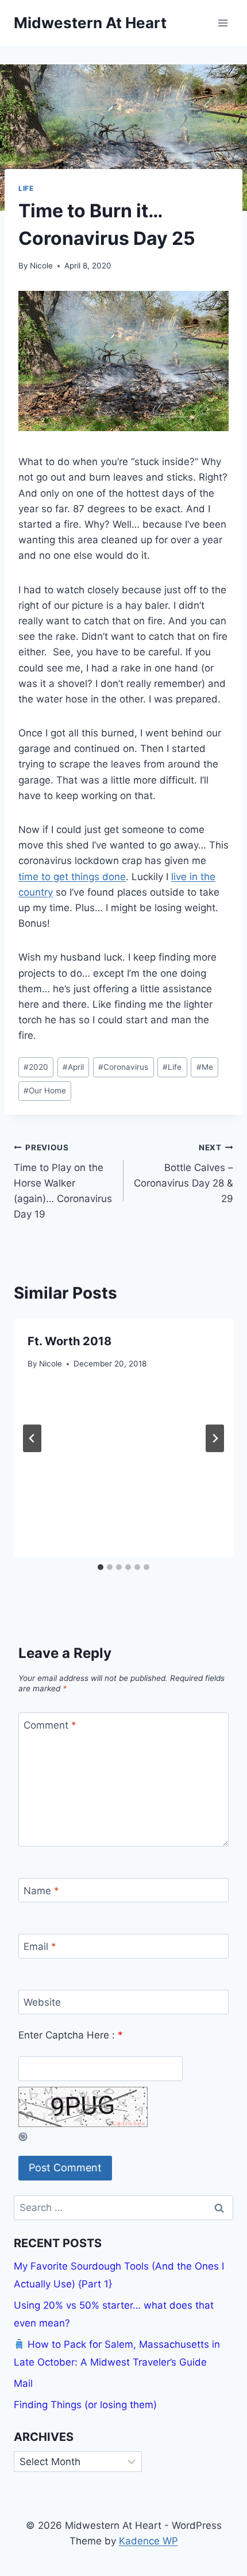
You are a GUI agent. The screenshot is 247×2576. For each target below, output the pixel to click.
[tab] (101, 1567)
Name (41, 1891)
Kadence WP (148, 2541)
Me (205, 1067)
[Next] (215, 1438)
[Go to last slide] (32, 1438)
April (73, 1067)
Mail (23, 2383)
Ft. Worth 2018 (70, 1341)
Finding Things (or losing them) (85, 2405)
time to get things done (72, 877)
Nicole (41, 266)
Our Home (45, 1091)
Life (26, 188)
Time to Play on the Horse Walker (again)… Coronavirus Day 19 (63, 1181)
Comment (50, 1725)
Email (40, 1947)
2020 (36, 1067)
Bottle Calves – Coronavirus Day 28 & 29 (184, 1174)
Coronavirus (123, 1067)
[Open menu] (223, 23)
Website (42, 2002)
